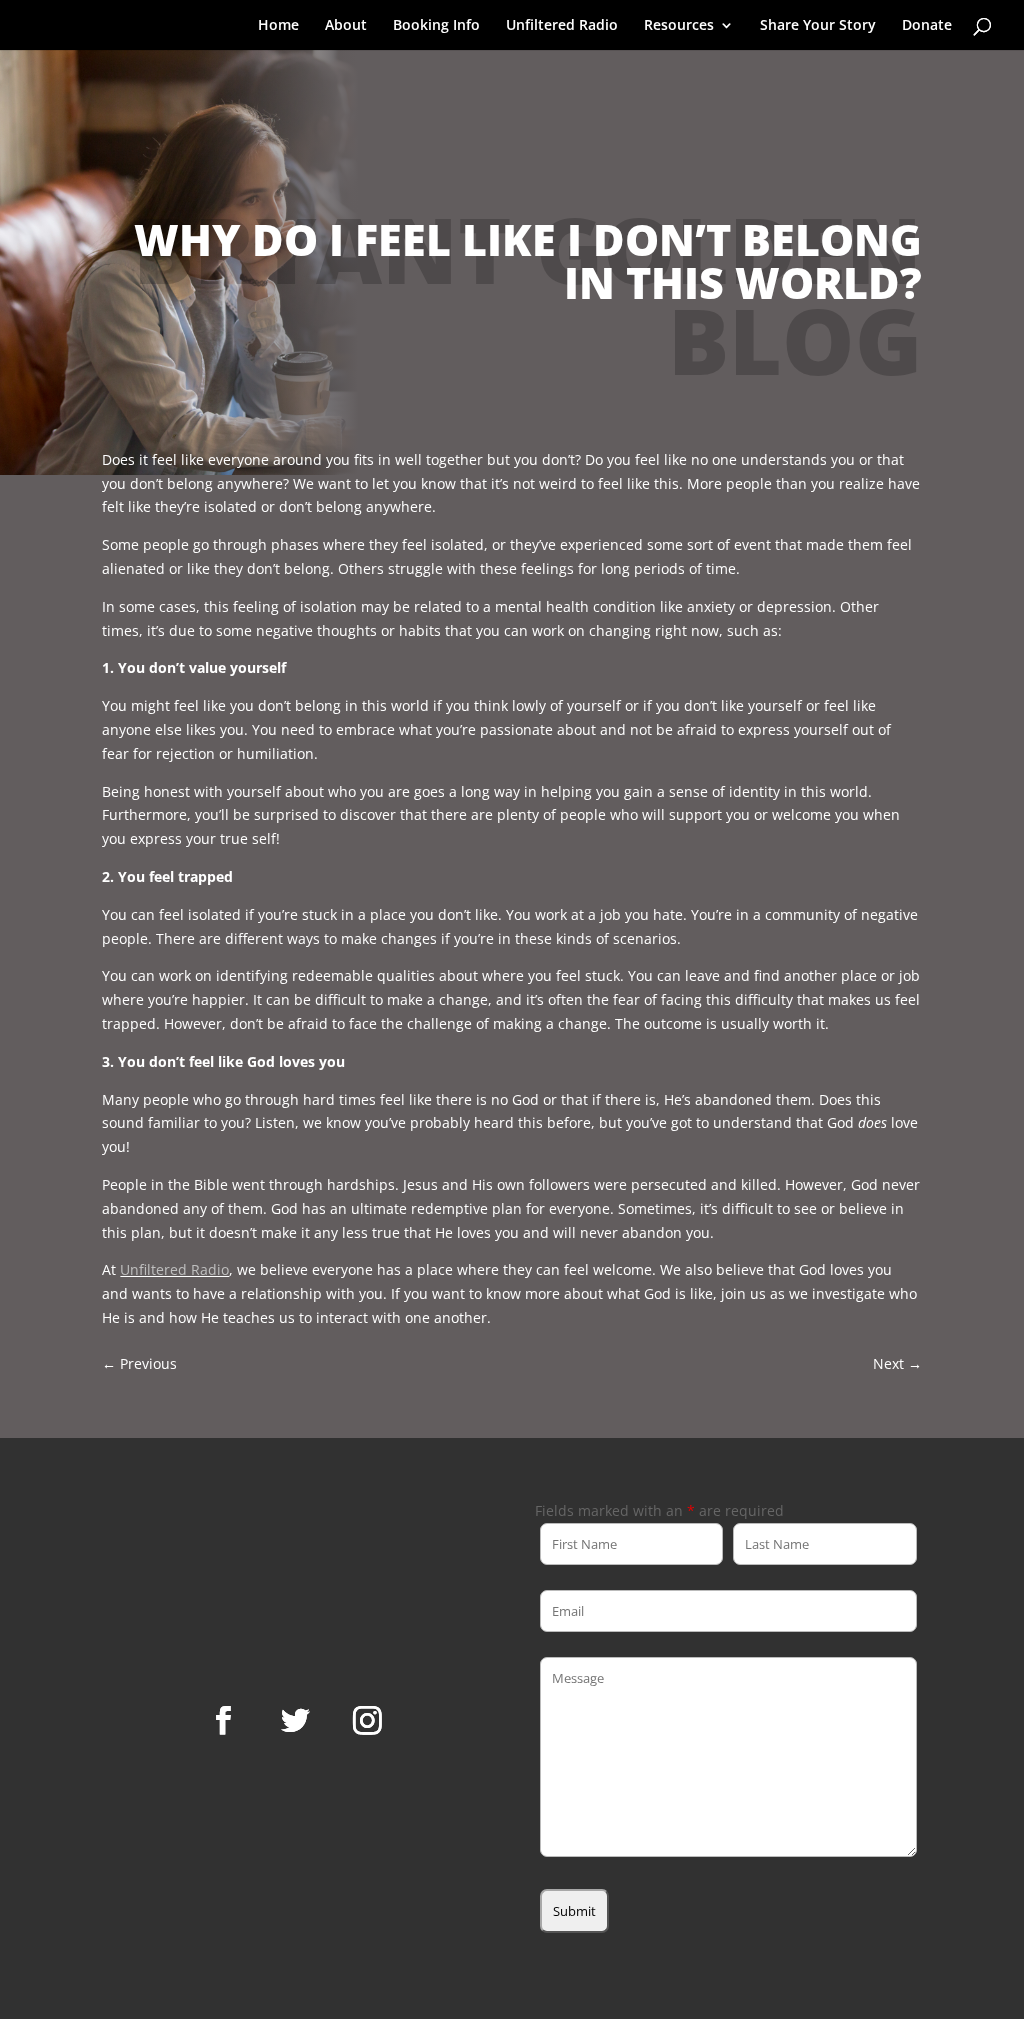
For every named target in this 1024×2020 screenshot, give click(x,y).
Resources (679, 26)
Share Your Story (818, 26)
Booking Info (436, 26)
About (346, 26)
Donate (927, 26)
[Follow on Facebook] (224, 1721)
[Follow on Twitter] (296, 1721)
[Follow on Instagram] (368, 1721)
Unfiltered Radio (562, 26)
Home (278, 26)
